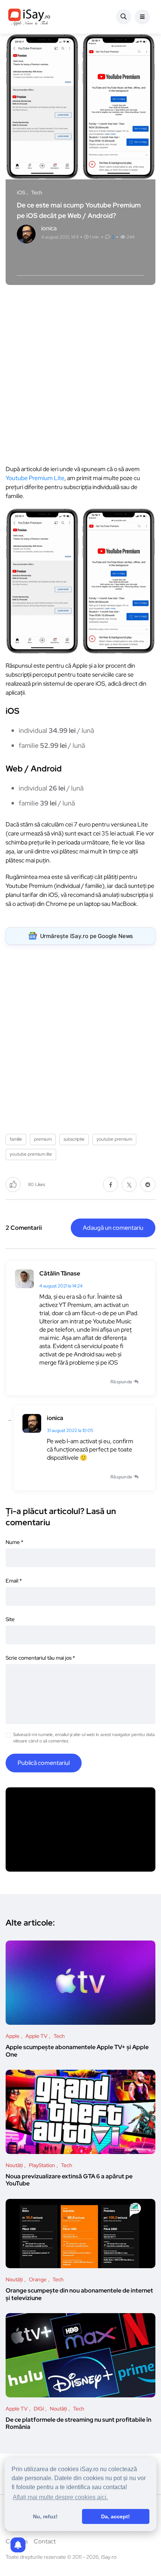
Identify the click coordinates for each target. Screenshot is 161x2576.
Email (14, 1581)
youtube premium (114, 1139)
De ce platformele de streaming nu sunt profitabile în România (78, 2423)
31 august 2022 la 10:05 (70, 1430)
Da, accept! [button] (116, 2516)
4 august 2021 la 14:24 (61, 1286)
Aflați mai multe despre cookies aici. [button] (60, 2497)
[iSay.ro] (29, 17)
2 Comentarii (24, 1228)
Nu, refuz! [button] (45, 2516)
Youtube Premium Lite (35, 478)
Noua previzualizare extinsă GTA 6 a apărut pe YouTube (69, 2180)
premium (43, 1139)
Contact (45, 2541)
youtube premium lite (31, 1154)
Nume (14, 1542)
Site (10, 1619)
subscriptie (74, 1139)
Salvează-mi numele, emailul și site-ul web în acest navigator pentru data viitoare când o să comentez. (84, 1738)
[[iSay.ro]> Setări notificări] (18, 2545)
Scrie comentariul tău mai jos (40, 1658)
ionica (55, 1418)
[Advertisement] (80, 373)
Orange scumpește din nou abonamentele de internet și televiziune (79, 2294)
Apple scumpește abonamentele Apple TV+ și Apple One (77, 2051)
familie (16, 1139)
